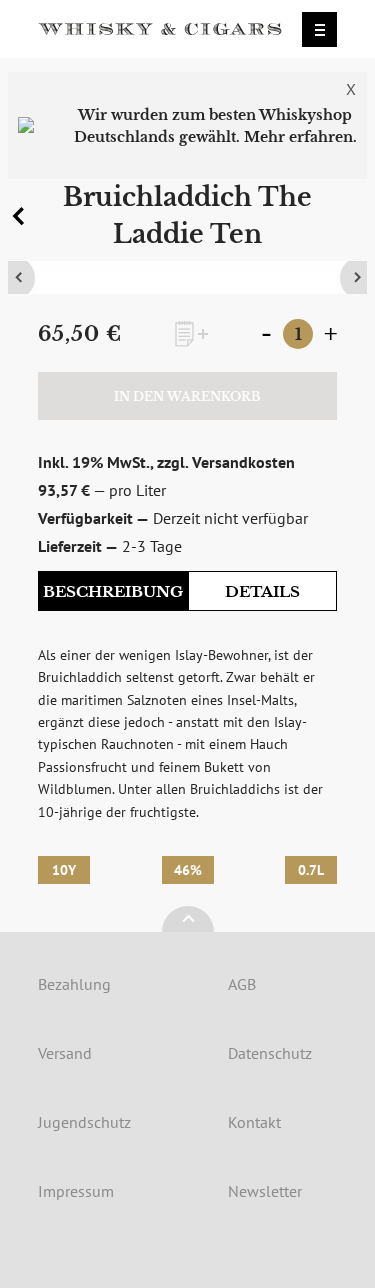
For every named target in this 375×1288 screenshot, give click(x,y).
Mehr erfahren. (300, 137)
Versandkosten (243, 462)
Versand (65, 1053)
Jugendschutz (84, 1122)
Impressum (76, 1191)
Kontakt (254, 1122)
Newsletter (265, 1191)
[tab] (113, 592)
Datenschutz (270, 1053)
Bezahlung (74, 984)
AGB (242, 984)
